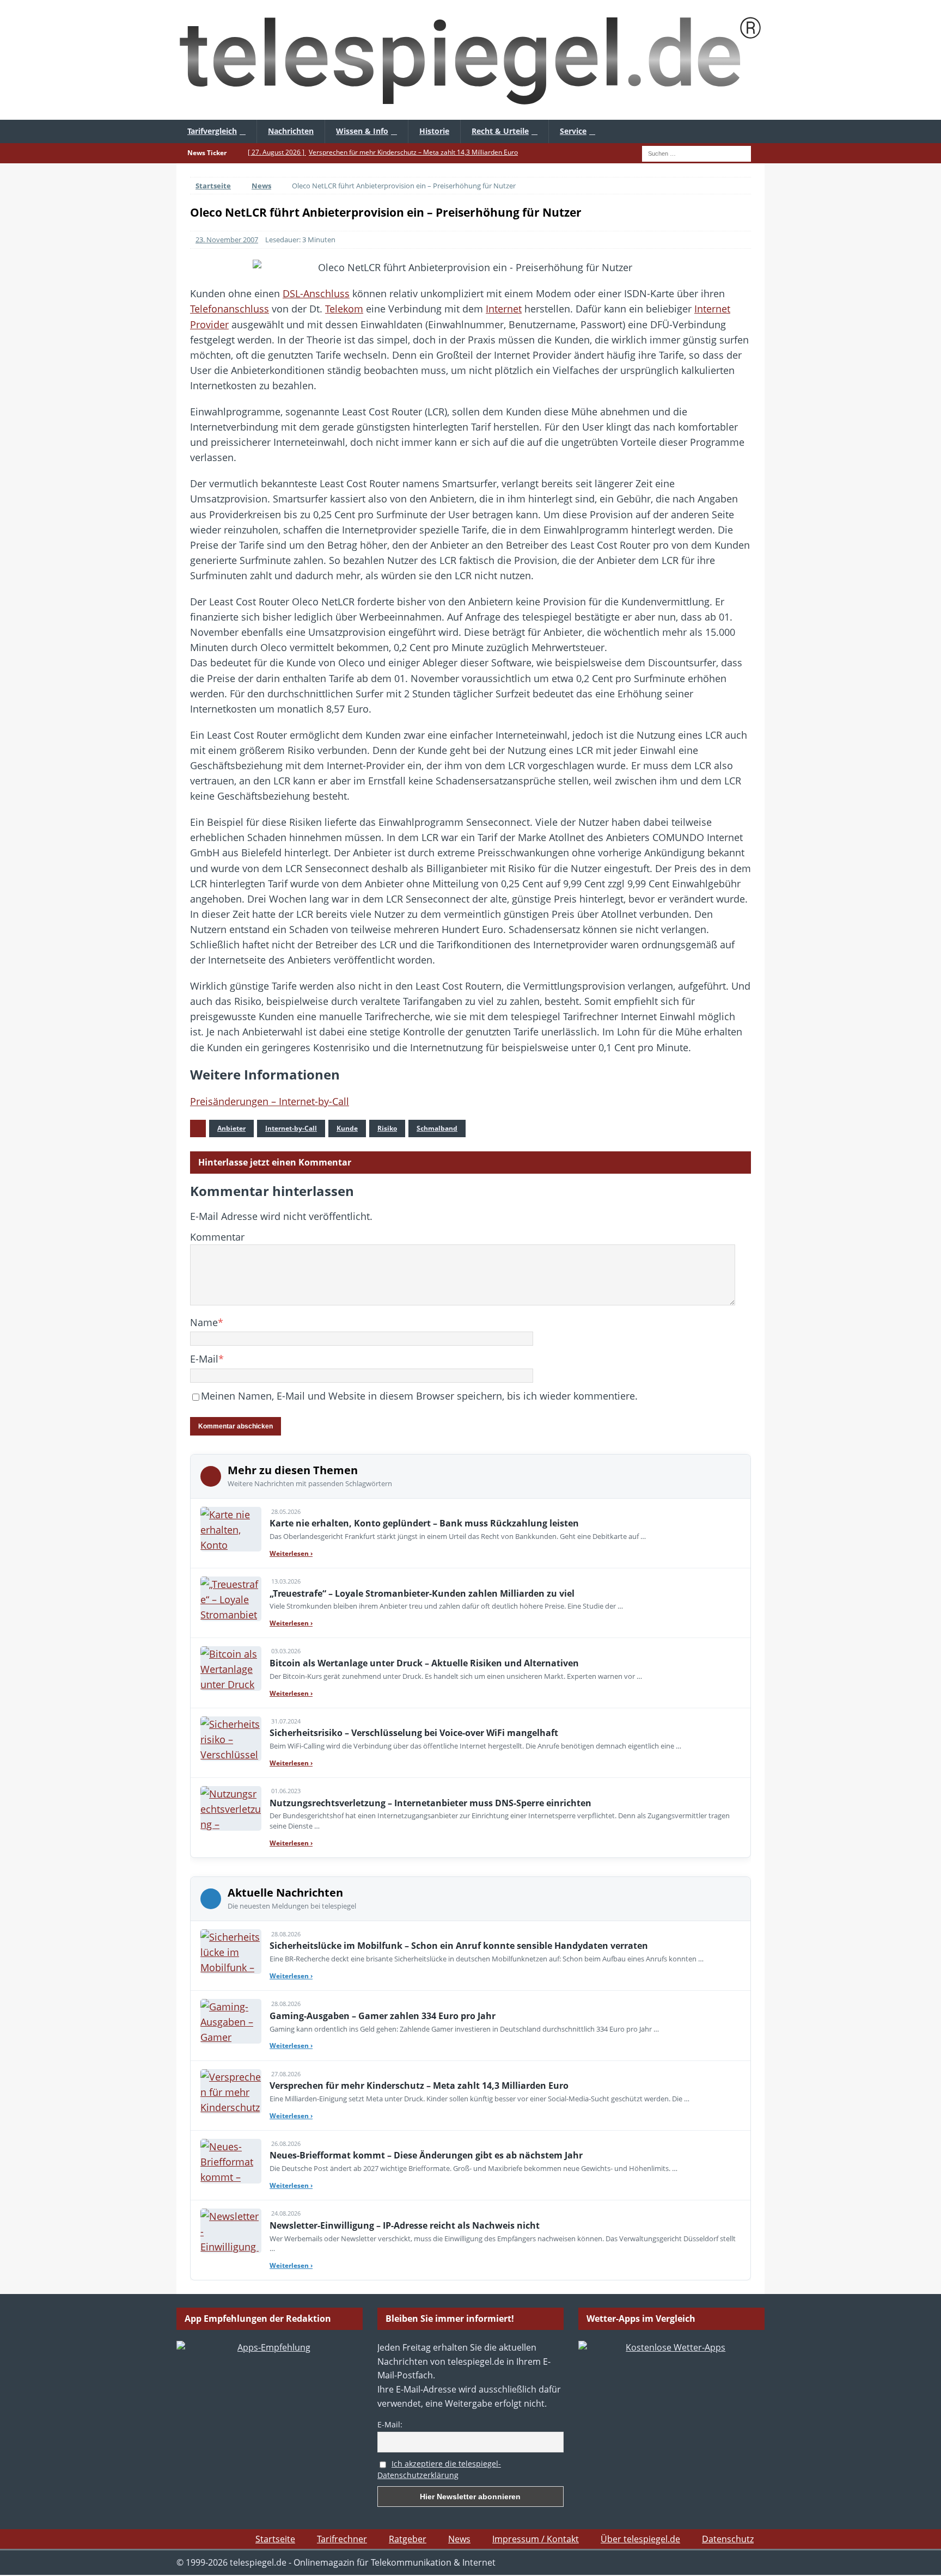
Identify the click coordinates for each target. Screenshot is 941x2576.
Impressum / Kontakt (536, 2539)
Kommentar (217, 1237)
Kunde (347, 1128)
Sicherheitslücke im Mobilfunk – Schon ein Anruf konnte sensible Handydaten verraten (459, 1946)
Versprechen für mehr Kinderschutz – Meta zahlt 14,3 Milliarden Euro (419, 2086)
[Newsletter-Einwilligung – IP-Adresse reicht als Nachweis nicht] (231, 2231)
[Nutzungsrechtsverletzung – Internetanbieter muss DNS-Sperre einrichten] (231, 1808)
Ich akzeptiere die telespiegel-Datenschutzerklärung (439, 2469)
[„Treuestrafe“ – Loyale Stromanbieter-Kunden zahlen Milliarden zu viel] (231, 1599)
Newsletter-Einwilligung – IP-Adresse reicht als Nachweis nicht (405, 2225)
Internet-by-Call (291, 1128)
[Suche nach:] (696, 152)
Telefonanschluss (230, 309)
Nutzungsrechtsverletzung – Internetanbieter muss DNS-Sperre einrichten (430, 1803)
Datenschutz (728, 2539)
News (459, 2539)
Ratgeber (408, 2539)
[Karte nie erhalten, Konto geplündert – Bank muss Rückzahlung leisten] (231, 1529)
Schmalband (437, 1128)
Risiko (387, 1128)
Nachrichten (291, 131)
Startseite (275, 2539)
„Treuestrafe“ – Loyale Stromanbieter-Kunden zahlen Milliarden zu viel (422, 1593)
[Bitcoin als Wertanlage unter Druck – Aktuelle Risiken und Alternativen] (231, 1669)
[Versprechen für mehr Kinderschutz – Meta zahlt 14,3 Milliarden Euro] (231, 2092)
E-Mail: (390, 2424)
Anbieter (231, 1128)
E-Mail (204, 1359)
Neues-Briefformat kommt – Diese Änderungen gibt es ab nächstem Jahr (426, 2155)
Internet (504, 309)
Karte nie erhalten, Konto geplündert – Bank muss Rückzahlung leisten (424, 1523)
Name (204, 1322)
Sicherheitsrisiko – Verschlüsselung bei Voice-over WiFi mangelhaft (414, 1733)
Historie (434, 131)
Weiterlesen (291, 1553)
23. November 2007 (227, 240)
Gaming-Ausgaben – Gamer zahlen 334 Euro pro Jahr (383, 2016)
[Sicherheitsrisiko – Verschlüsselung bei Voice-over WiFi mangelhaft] (231, 1739)
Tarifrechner (342, 2539)
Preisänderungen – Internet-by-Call (270, 1101)
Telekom (344, 309)
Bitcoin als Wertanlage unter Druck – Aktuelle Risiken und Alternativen (424, 1663)
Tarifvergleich (212, 131)
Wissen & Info (362, 131)
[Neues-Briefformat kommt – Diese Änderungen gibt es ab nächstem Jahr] (231, 2161)
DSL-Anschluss (316, 293)
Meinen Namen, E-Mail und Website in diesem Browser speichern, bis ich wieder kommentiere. (419, 1396)
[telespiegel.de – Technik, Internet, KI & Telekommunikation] (471, 60)
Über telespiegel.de (640, 2539)
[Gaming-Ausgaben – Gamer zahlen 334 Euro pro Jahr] (231, 2021)
